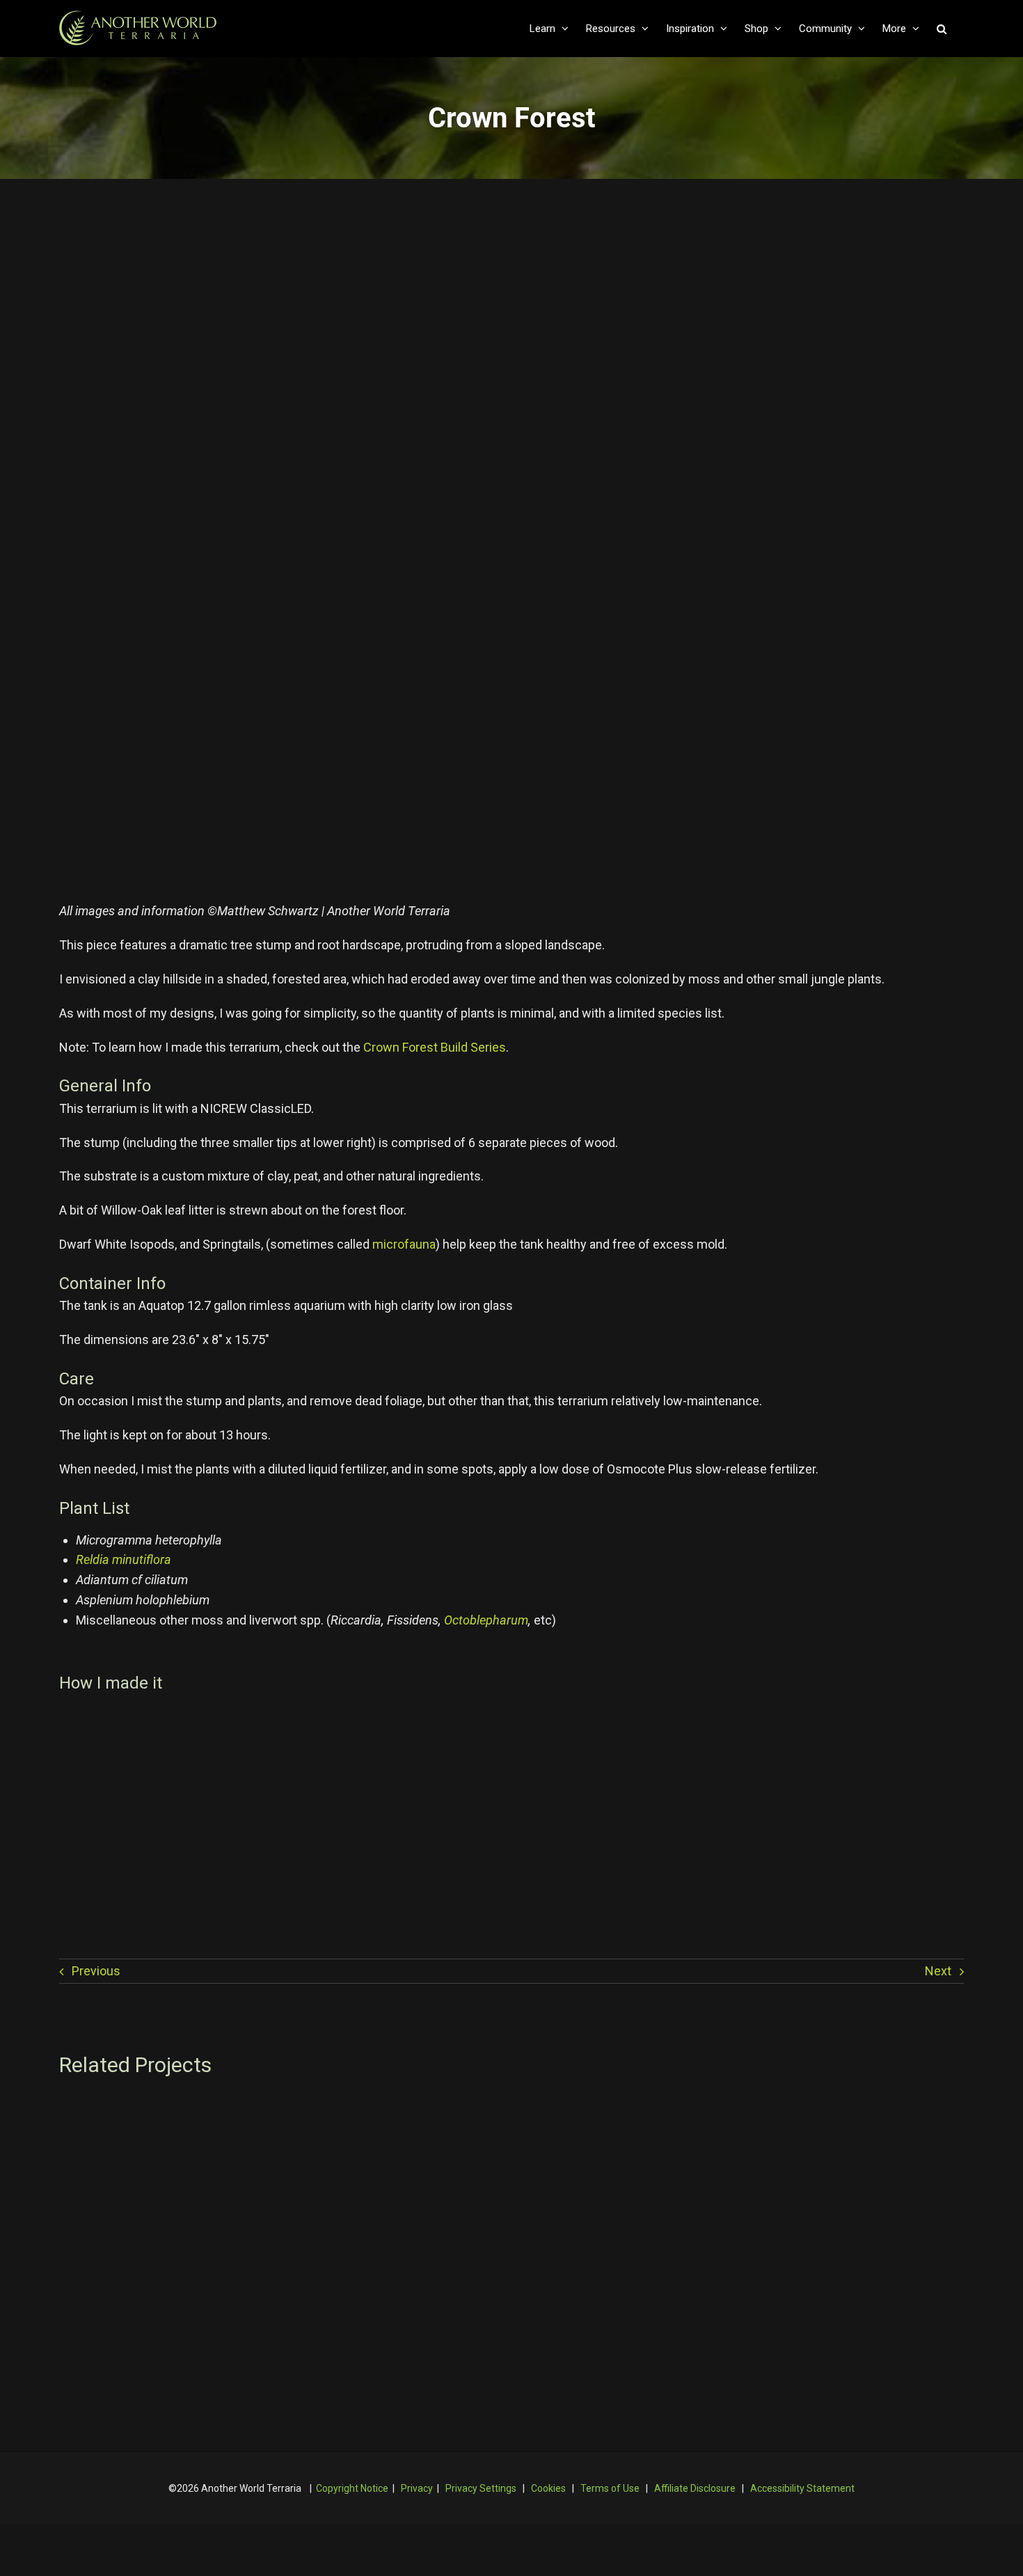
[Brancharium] (817, 2107)
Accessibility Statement (802, 2488)
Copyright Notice (352, 2488)
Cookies (548, 2488)
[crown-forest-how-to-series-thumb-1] (268, 1715)
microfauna (404, 1244)
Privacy (417, 2488)
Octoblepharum (486, 1620)
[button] (942, 29)
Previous (96, 1971)
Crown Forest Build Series (435, 1047)
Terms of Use (610, 2488)
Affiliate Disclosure (695, 2488)
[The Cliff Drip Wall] (512, 2107)
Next (938, 1971)
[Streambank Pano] (206, 2107)
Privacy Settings (481, 2488)
